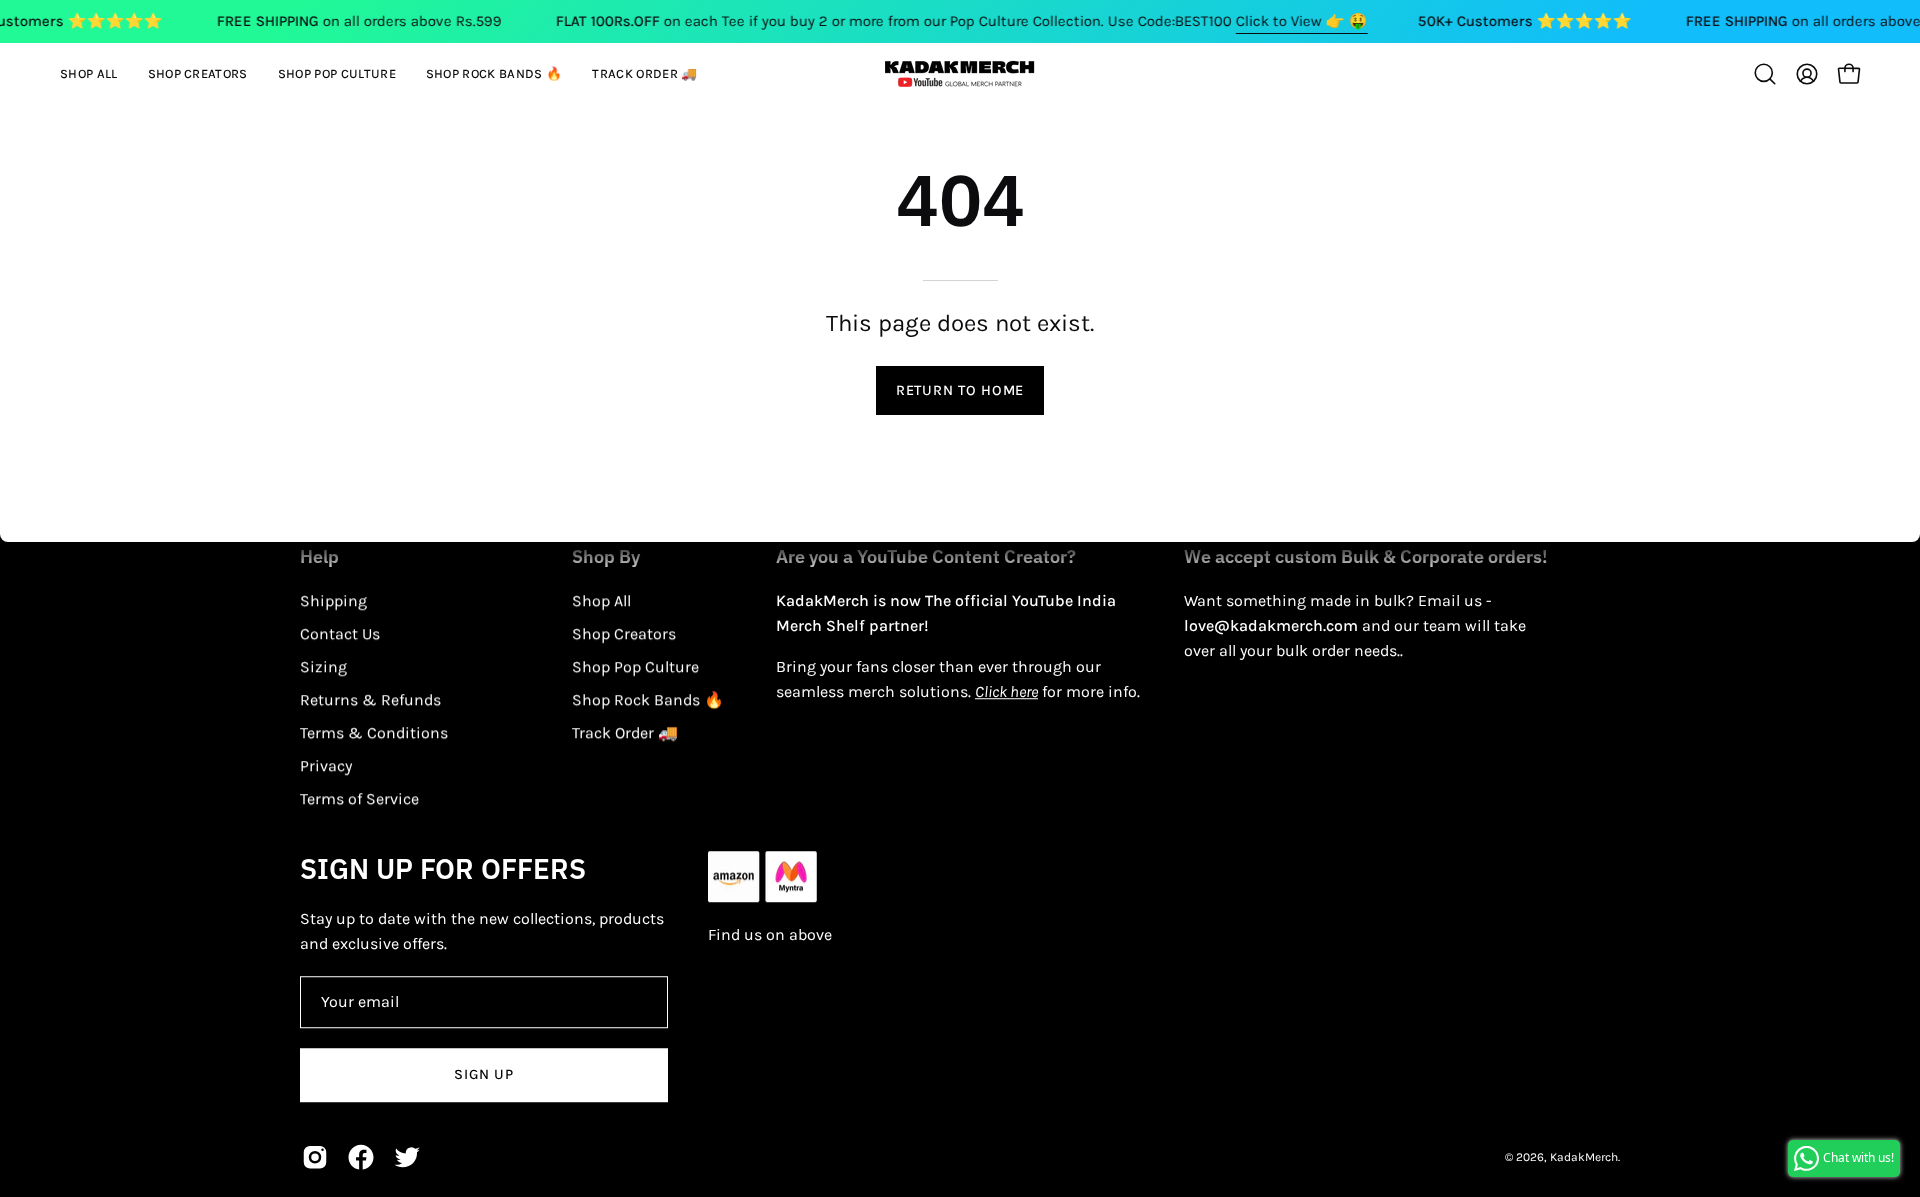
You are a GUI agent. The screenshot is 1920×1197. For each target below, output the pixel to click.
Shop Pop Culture (635, 666)
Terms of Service (359, 798)
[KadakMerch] (960, 73)
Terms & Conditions (374, 732)
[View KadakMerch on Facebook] (361, 1157)
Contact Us (340, 633)
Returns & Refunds (370, 699)
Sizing (323, 666)
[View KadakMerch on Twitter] (407, 1157)
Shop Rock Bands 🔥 (648, 699)
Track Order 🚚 (625, 732)
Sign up (483, 1074)
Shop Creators (624, 633)
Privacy (326, 765)
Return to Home (960, 390)
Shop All (601, 600)
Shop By (606, 557)
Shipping (333, 600)
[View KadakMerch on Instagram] (315, 1157)
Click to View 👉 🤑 (1302, 21)
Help (319, 557)
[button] (198, 74)
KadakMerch (1584, 1157)
